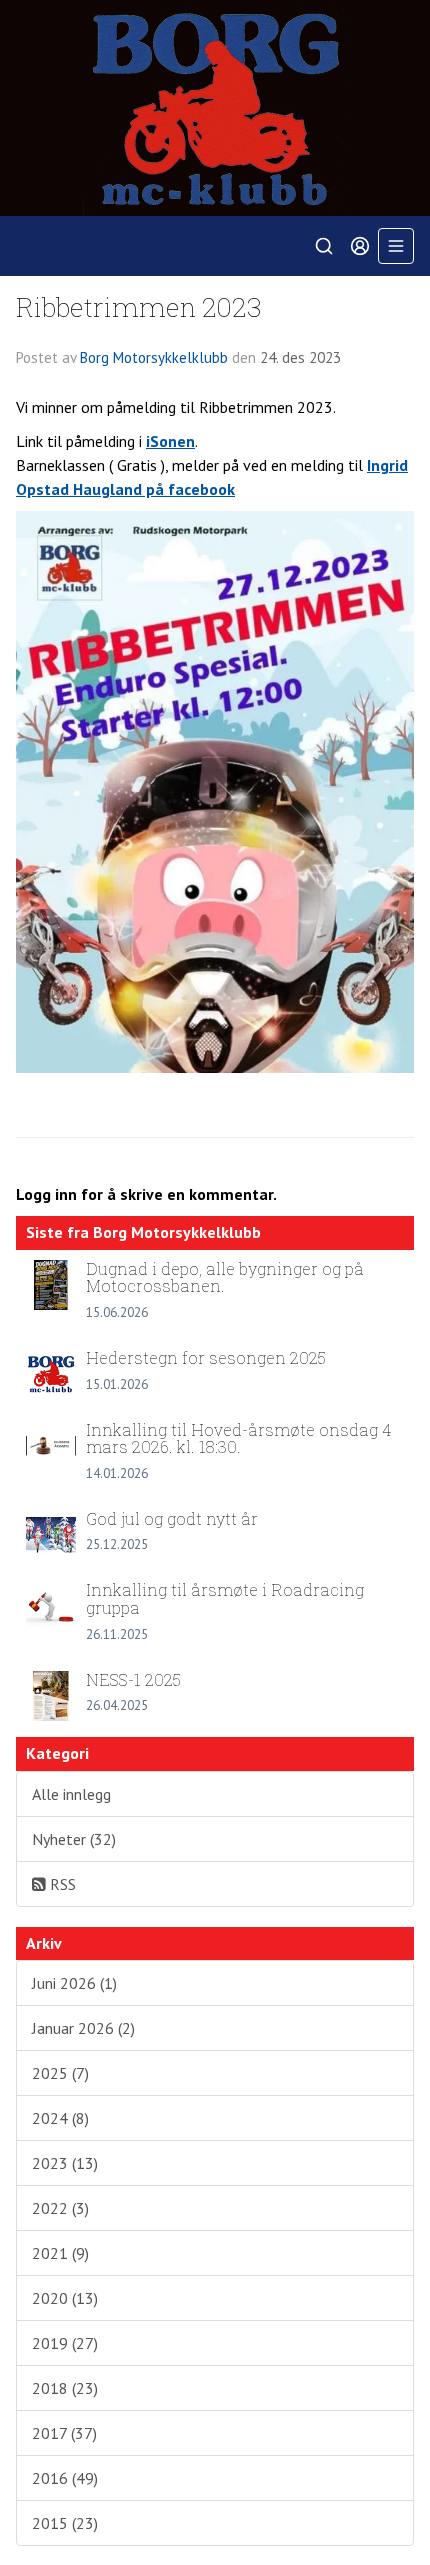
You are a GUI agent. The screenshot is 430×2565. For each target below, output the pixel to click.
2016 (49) (65, 2478)
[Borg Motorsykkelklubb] (215, 108)
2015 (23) (65, 2523)
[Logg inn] (360, 246)
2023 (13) (65, 2163)
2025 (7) (60, 2073)
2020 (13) (65, 2298)
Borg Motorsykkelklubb (154, 357)
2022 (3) (60, 2208)
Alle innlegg (71, 1794)
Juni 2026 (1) (74, 1983)
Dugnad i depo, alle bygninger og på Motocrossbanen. (225, 1277)
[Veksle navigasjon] (396, 246)
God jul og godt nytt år (172, 1518)
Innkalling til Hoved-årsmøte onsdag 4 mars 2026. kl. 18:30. (238, 1438)
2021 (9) (60, 2253)
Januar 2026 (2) (83, 2028)
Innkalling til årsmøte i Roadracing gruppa (225, 1598)
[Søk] (324, 246)
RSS (61, 1884)
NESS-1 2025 (133, 1679)
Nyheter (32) (74, 1839)
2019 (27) (65, 2343)
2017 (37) (64, 2433)
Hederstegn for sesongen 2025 (206, 1357)
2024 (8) (60, 2118)
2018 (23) (65, 2388)
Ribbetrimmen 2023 (139, 306)
